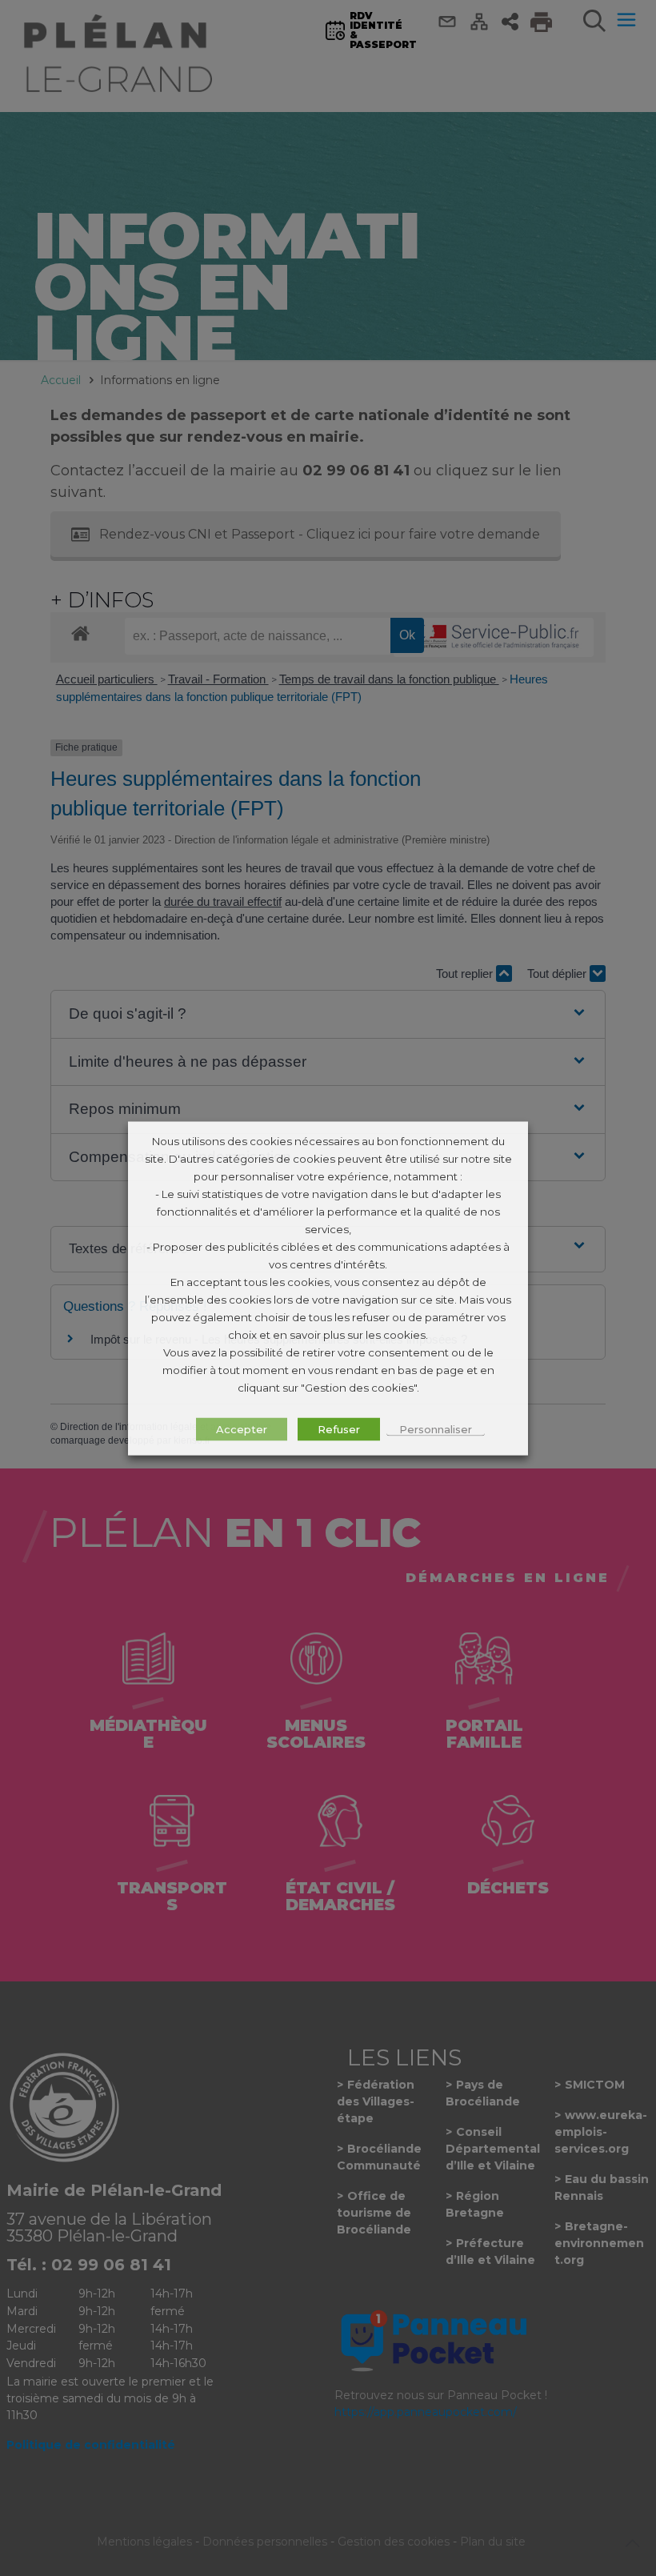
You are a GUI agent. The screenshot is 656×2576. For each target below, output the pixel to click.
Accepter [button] (242, 1428)
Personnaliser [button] (436, 1428)
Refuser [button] (339, 1428)
